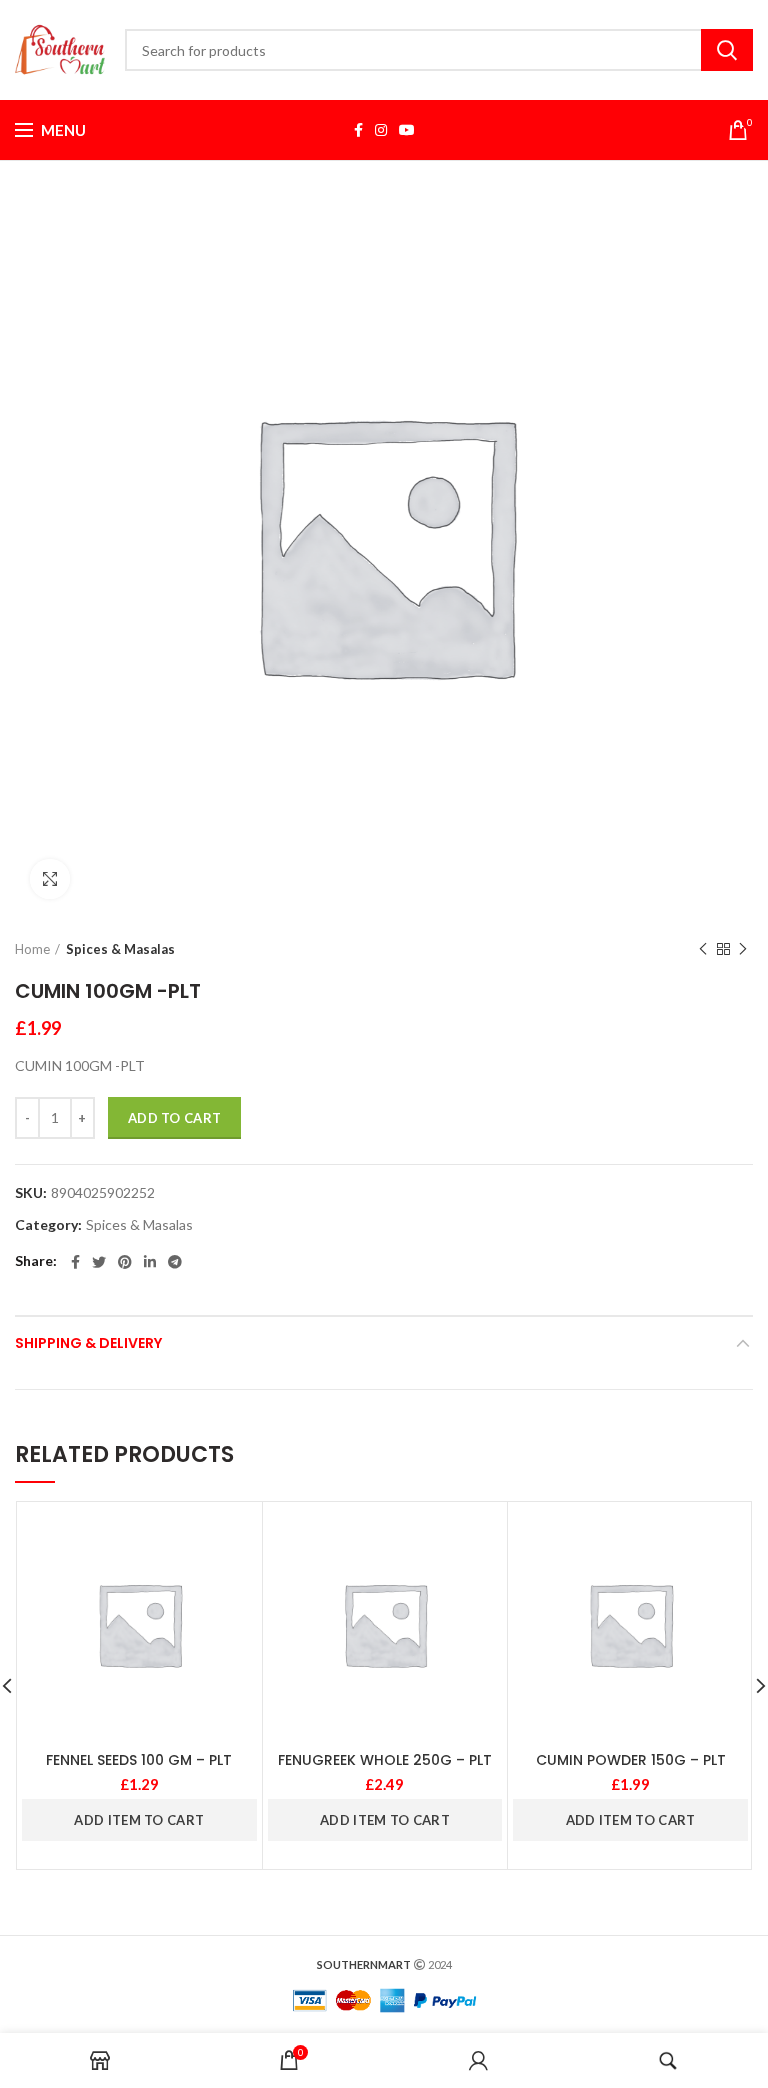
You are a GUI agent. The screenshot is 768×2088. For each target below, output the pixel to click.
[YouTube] (407, 130)
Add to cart (174, 1118)
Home (32, 949)
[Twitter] (99, 1262)
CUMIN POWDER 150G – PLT (631, 1760)
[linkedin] (150, 1262)
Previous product (703, 949)
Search (727, 50)
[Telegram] (175, 1262)
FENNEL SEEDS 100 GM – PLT (139, 1760)
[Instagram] (381, 130)
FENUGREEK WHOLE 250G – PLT (385, 1760)
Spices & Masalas (120, 949)
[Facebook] (358, 130)
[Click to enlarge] (50, 879)
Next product (743, 949)
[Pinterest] (125, 1262)
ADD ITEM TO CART (139, 1820)
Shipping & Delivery (88, 1343)
